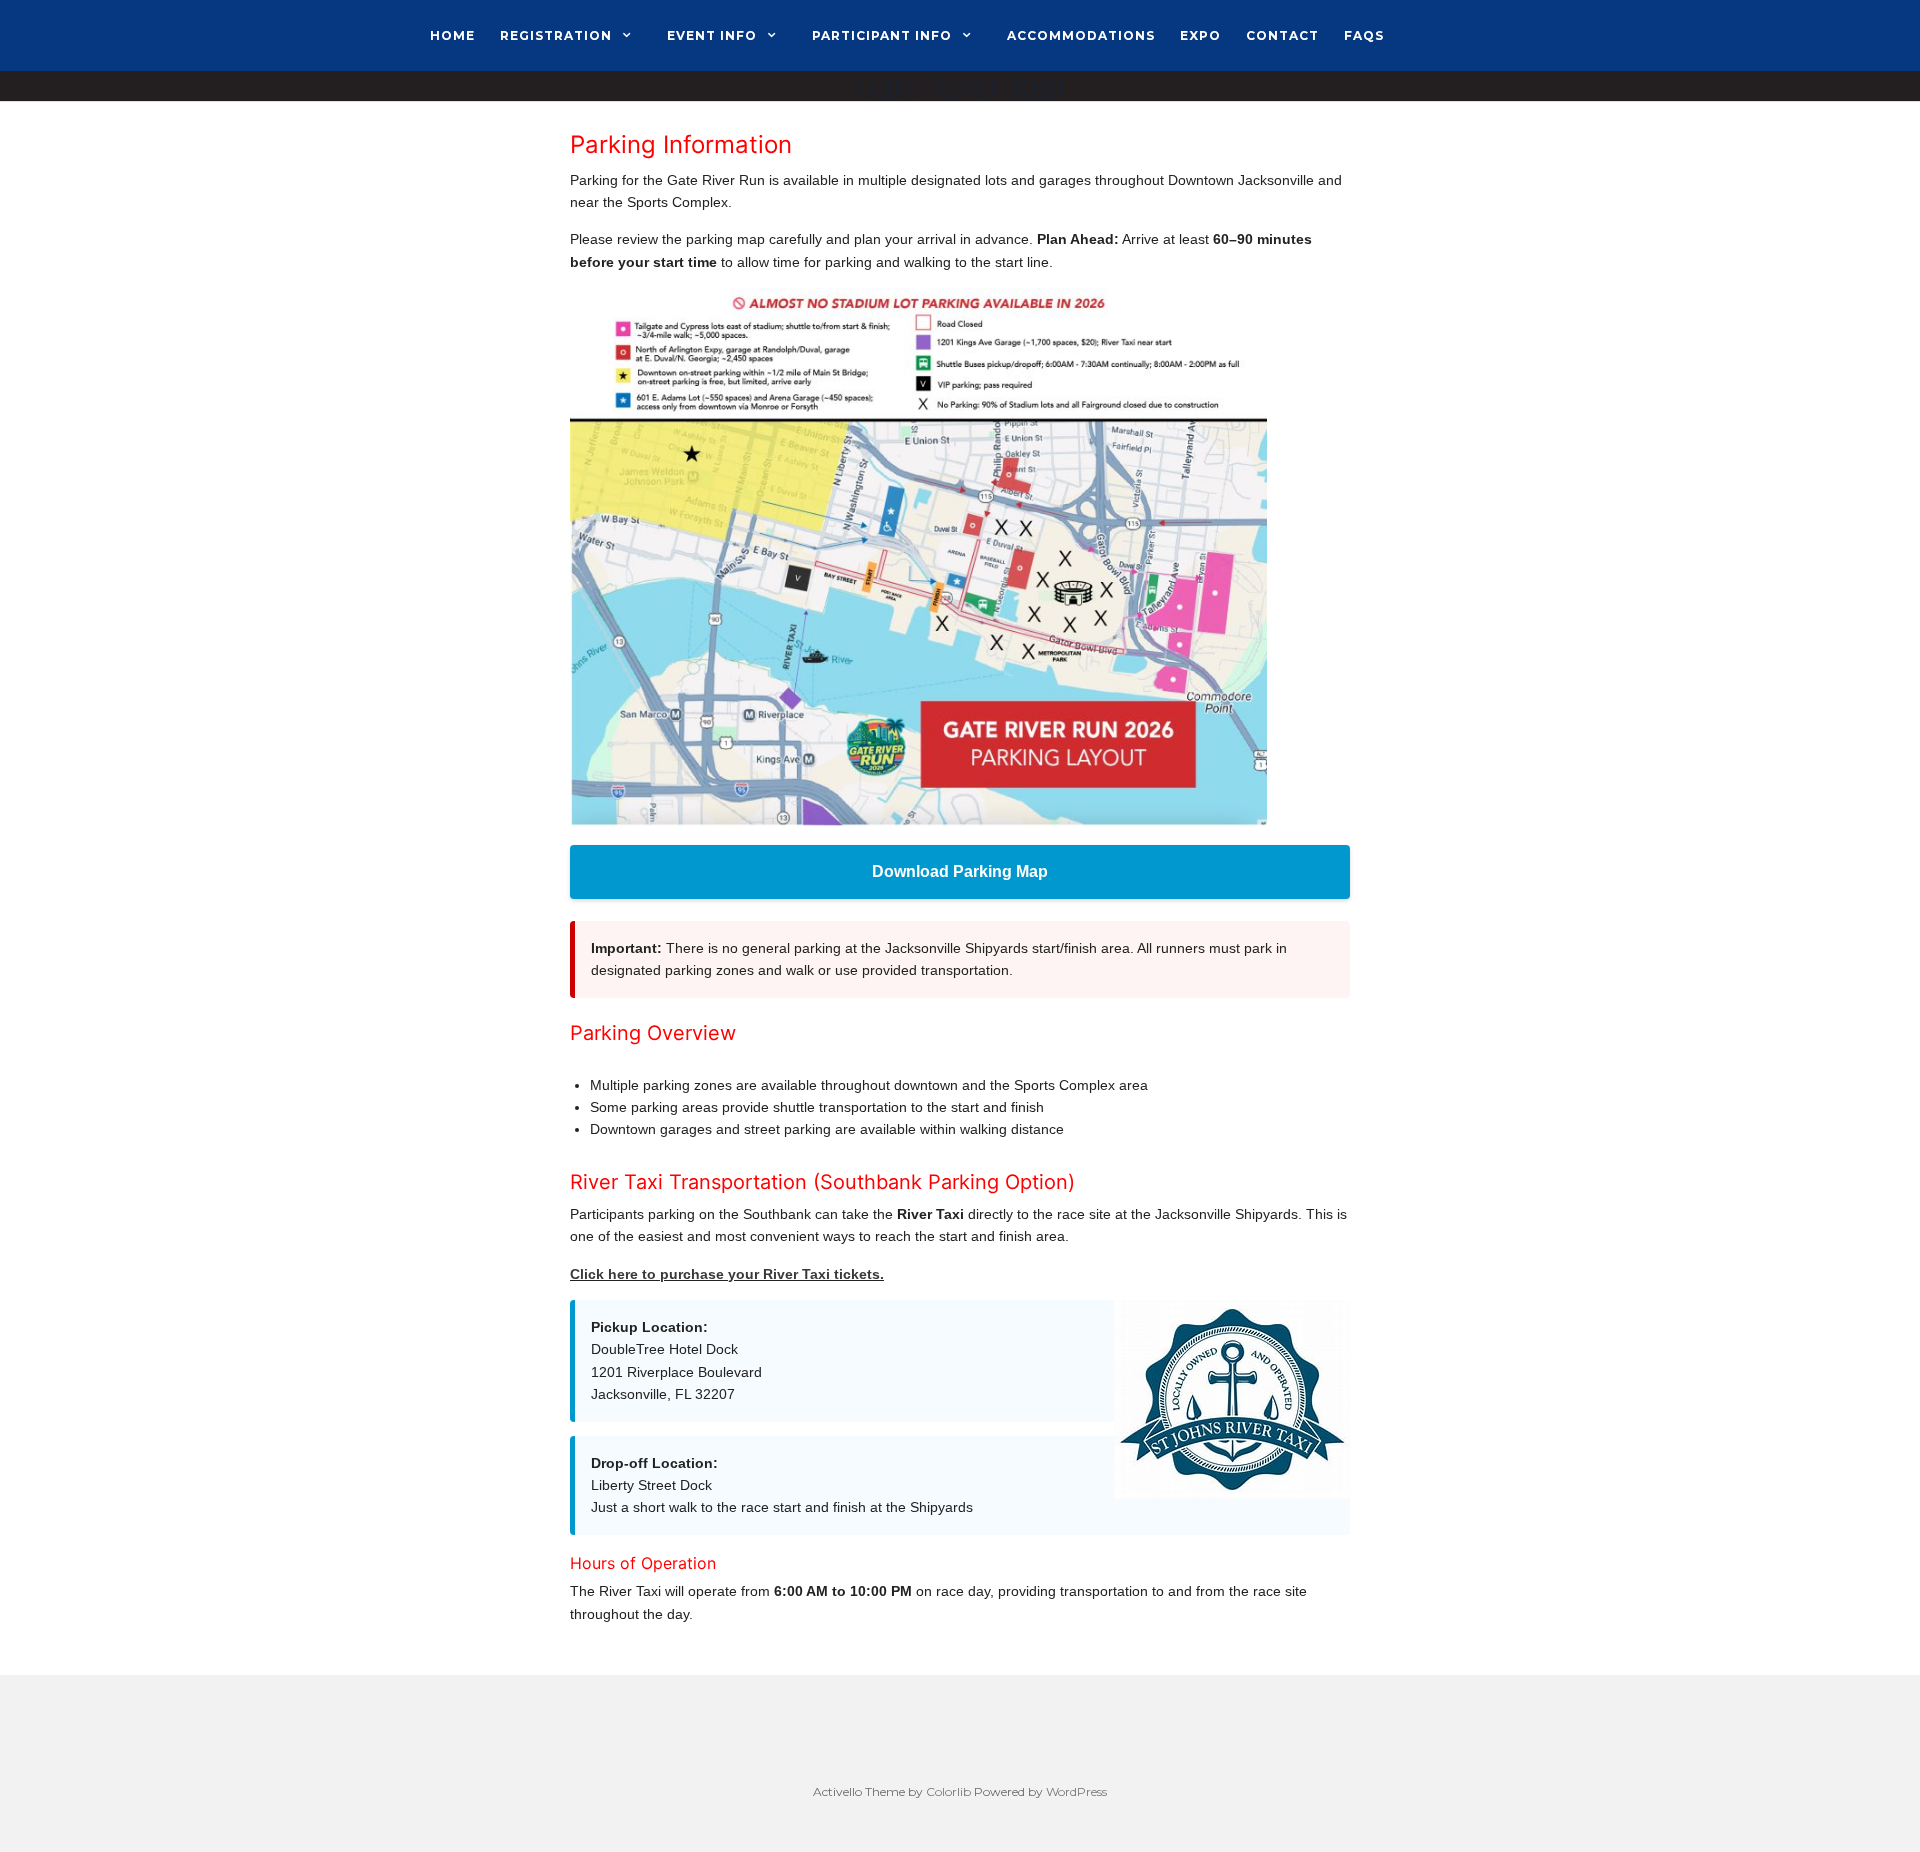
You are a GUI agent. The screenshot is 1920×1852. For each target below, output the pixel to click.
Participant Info (882, 35)
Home (452, 35)
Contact (1282, 35)
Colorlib (948, 1791)
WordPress (1076, 1791)
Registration (556, 35)
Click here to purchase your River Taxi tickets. (727, 1274)
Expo (1200, 35)
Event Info (712, 35)
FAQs (1364, 35)
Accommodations (1081, 35)
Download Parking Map (960, 871)
